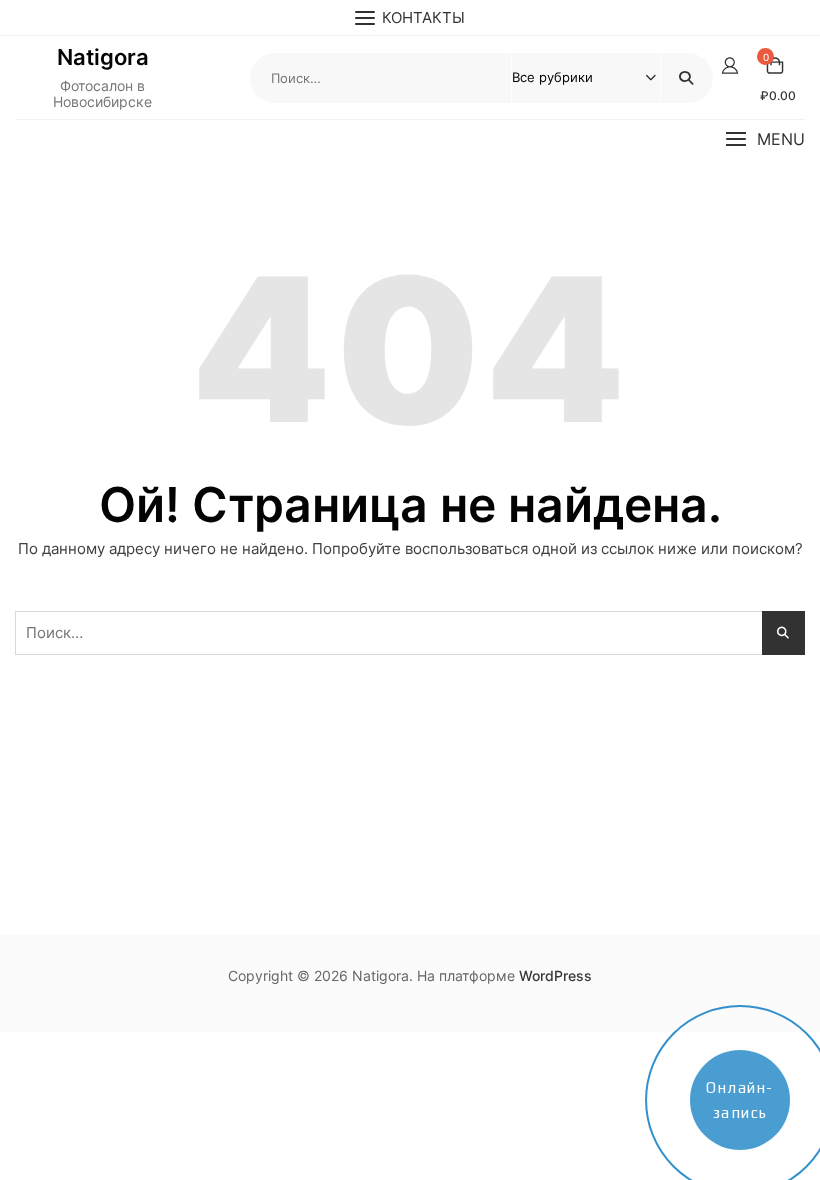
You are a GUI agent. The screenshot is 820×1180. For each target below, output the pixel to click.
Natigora (103, 57)
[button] (765, 139)
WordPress (555, 975)
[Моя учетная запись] (730, 65)
